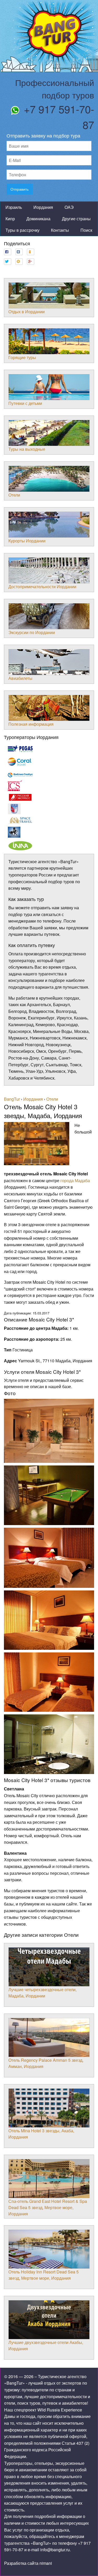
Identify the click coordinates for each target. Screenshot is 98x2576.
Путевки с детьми (25, 403)
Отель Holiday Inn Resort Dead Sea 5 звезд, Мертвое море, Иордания (44, 2275)
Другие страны (76, 219)
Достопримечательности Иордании (42, 587)
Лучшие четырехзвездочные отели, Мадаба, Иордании (42, 1993)
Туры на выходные (27, 449)
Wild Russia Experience (60, 2410)
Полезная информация (31, 724)
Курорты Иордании (27, 541)
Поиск (86, 230)
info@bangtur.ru (55, 2550)
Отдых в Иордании (27, 312)
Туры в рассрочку (22, 230)
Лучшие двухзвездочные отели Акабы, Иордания (46, 2345)
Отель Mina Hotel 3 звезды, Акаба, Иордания (41, 2134)
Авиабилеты (20, 678)
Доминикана (38, 219)
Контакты (60, 230)
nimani (46, 2563)
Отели (14, 495)
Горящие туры (22, 357)
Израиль (14, 207)
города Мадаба (75, 1180)
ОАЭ (69, 207)
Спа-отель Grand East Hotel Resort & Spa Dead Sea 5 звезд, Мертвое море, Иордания (48, 2207)
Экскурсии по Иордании (32, 632)
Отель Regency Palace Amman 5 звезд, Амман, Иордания (46, 2063)
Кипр (10, 219)
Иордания (43, 207)
